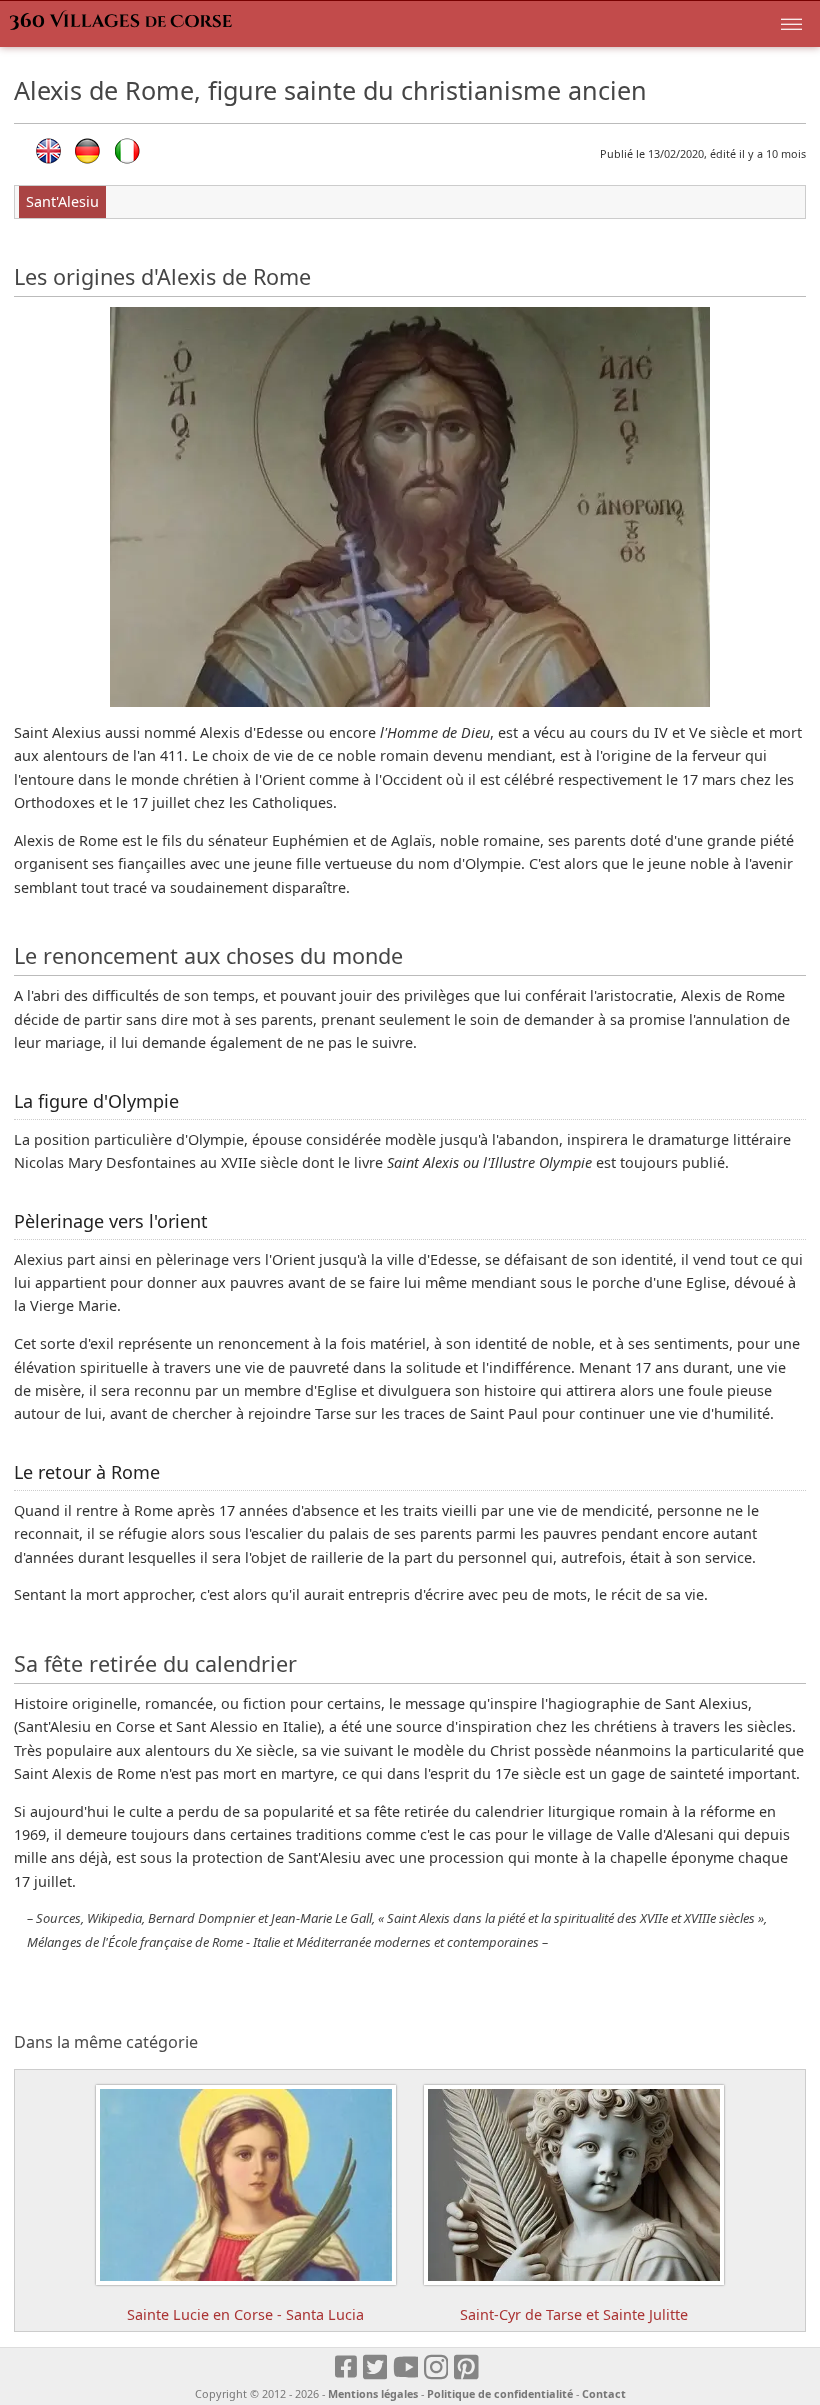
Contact (604, 2393)
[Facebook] (347, 2367)
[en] (48, 151)
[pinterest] (467, 2367)
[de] (87, 151)
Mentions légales (373, 2393)
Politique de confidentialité (500, 2393)
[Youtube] (406, 2367)
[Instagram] (437, 2367)
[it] (127, 151)
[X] (376, 2367)
